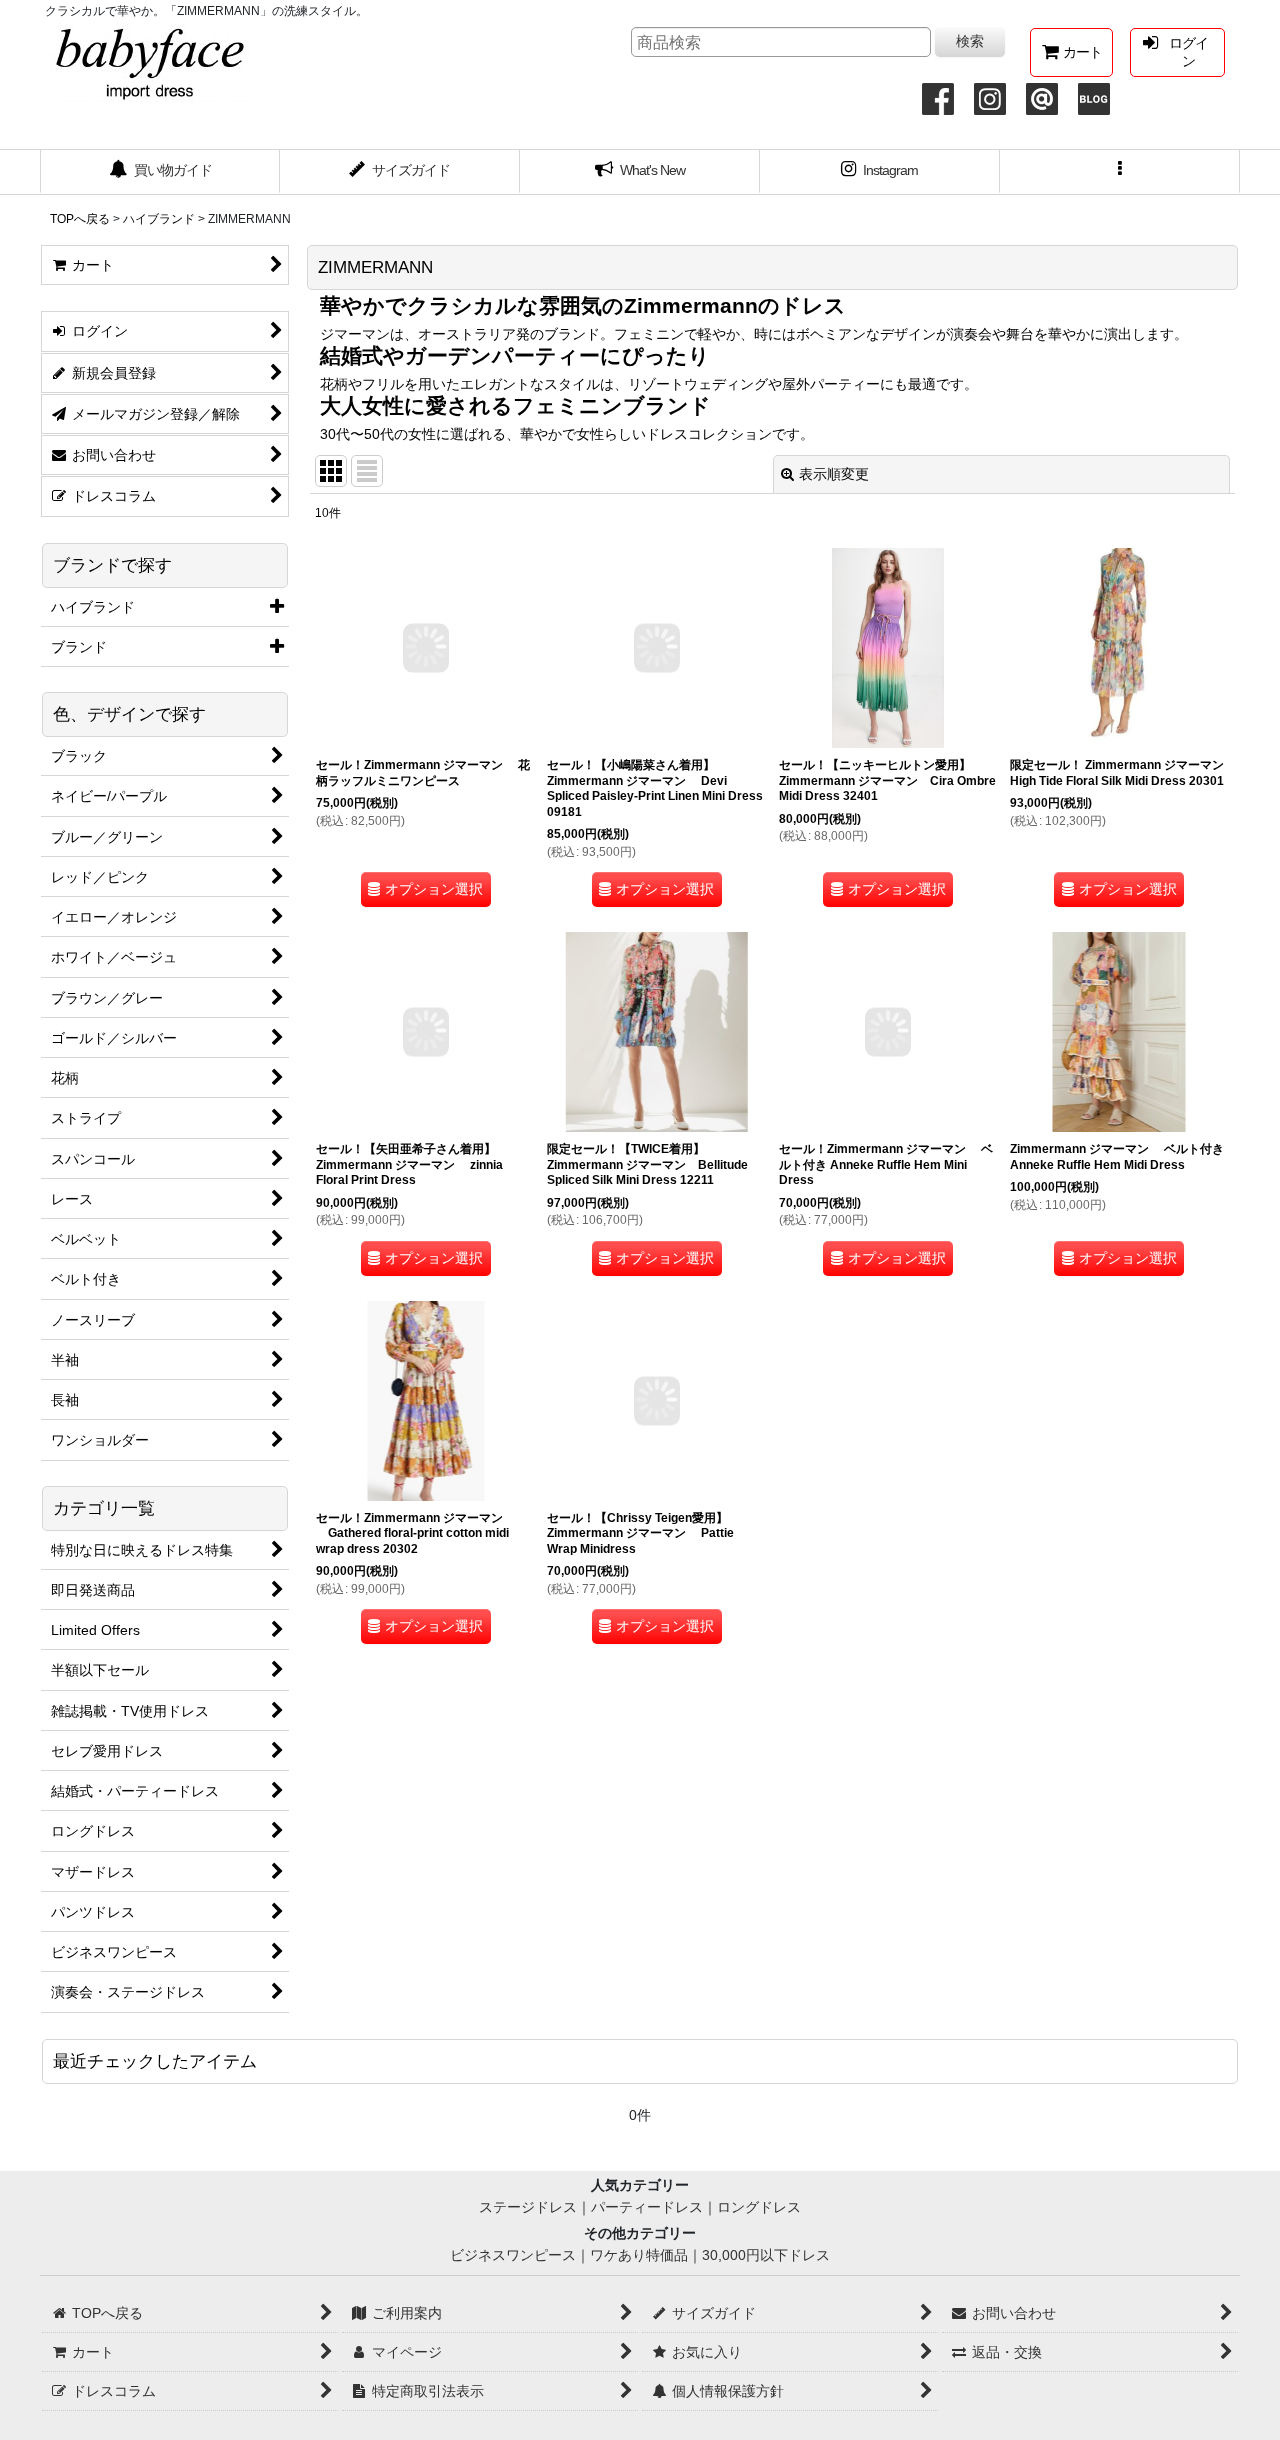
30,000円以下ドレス (766, 2255)
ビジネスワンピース (513, 2255)
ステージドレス (528, 2207)
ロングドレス (759, 2207)
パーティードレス (647, 2207)
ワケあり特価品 (639, 2255)
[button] (1120, 172)
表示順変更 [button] (834, 474)
